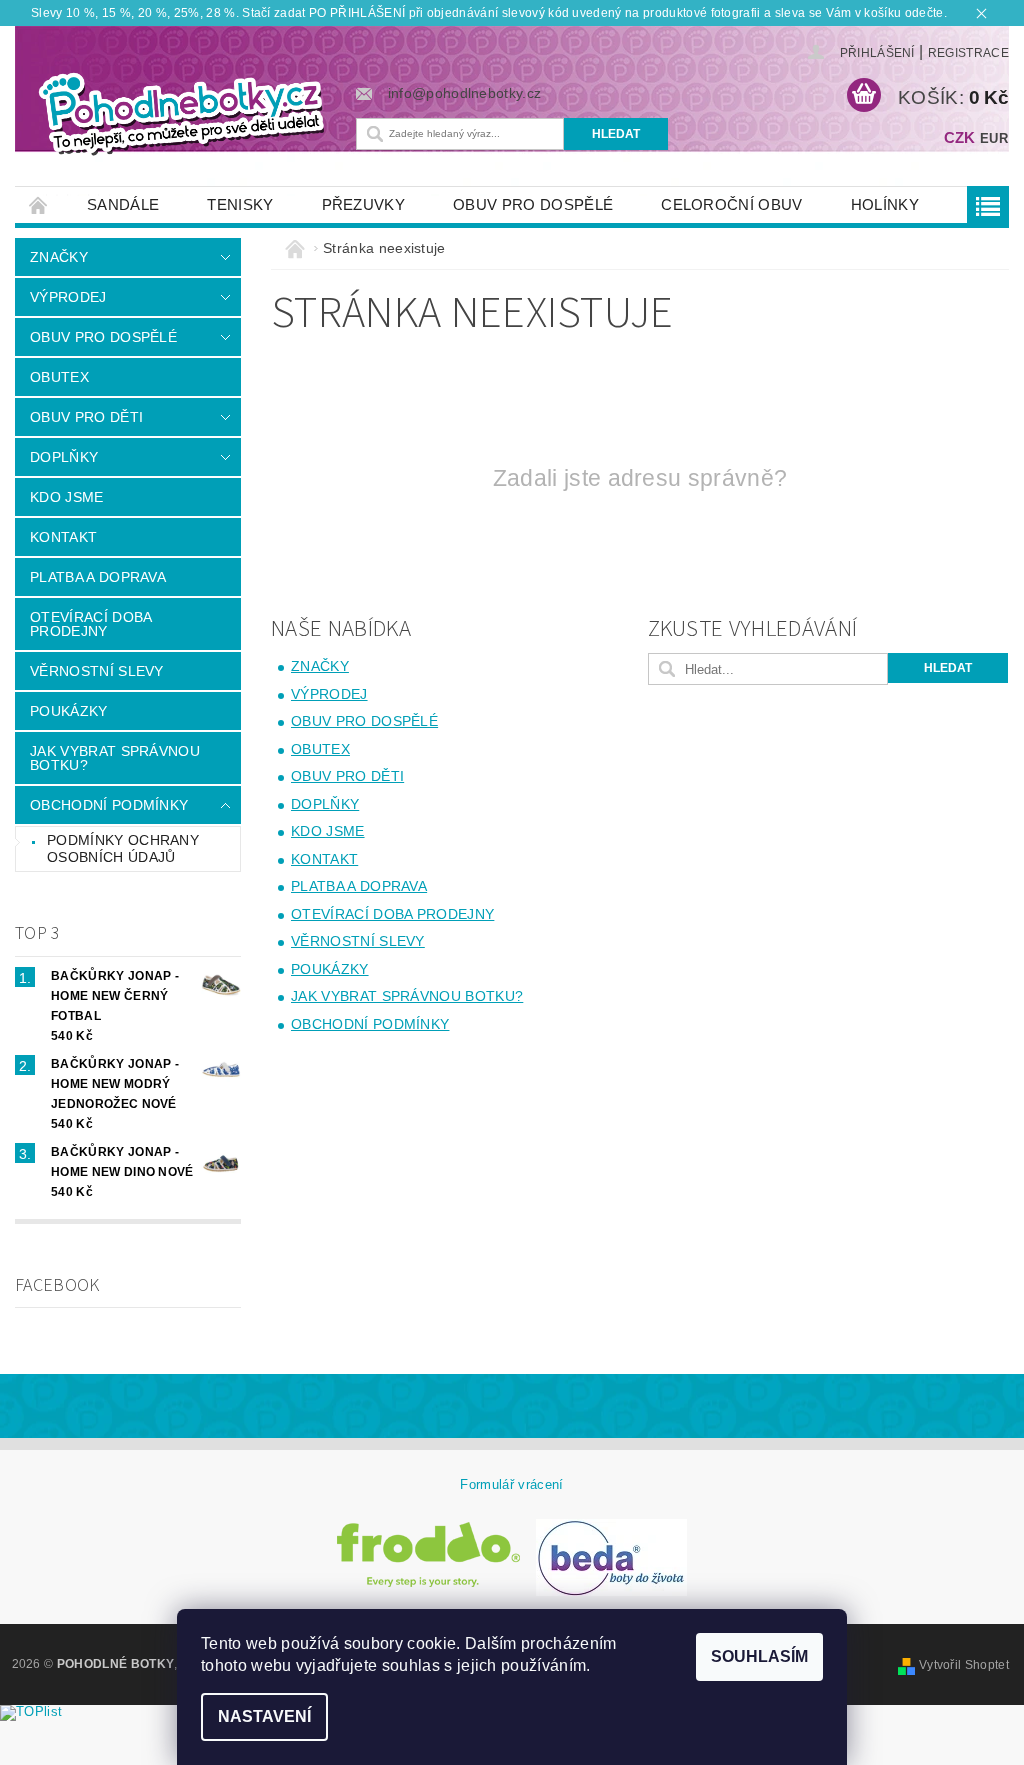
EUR (994, 138)
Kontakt (63, 537)
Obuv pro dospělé (533, 204)
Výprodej (68, 297)
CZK (960, 137)
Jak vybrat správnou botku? (115, 758)
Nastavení (264, 1716)
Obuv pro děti (86, 417)
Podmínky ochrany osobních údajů (123, 849)
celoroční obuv (731, 204)
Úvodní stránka (39, 204)
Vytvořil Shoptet (964, 1665)
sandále (123, 204)
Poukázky (69, 711)
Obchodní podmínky (109, 805)
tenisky (240, 204)
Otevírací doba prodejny (90, 624)
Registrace (968, 53)
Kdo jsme (67, 497)
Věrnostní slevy (97, 671)
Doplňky (64, 457)
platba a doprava (98, 577)
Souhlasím (759, 1656)
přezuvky (364, 204)
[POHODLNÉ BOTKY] (180, 112)
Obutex (59, 377)
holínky (885, 204)
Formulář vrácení (511, 1484)
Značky (59, 257)
